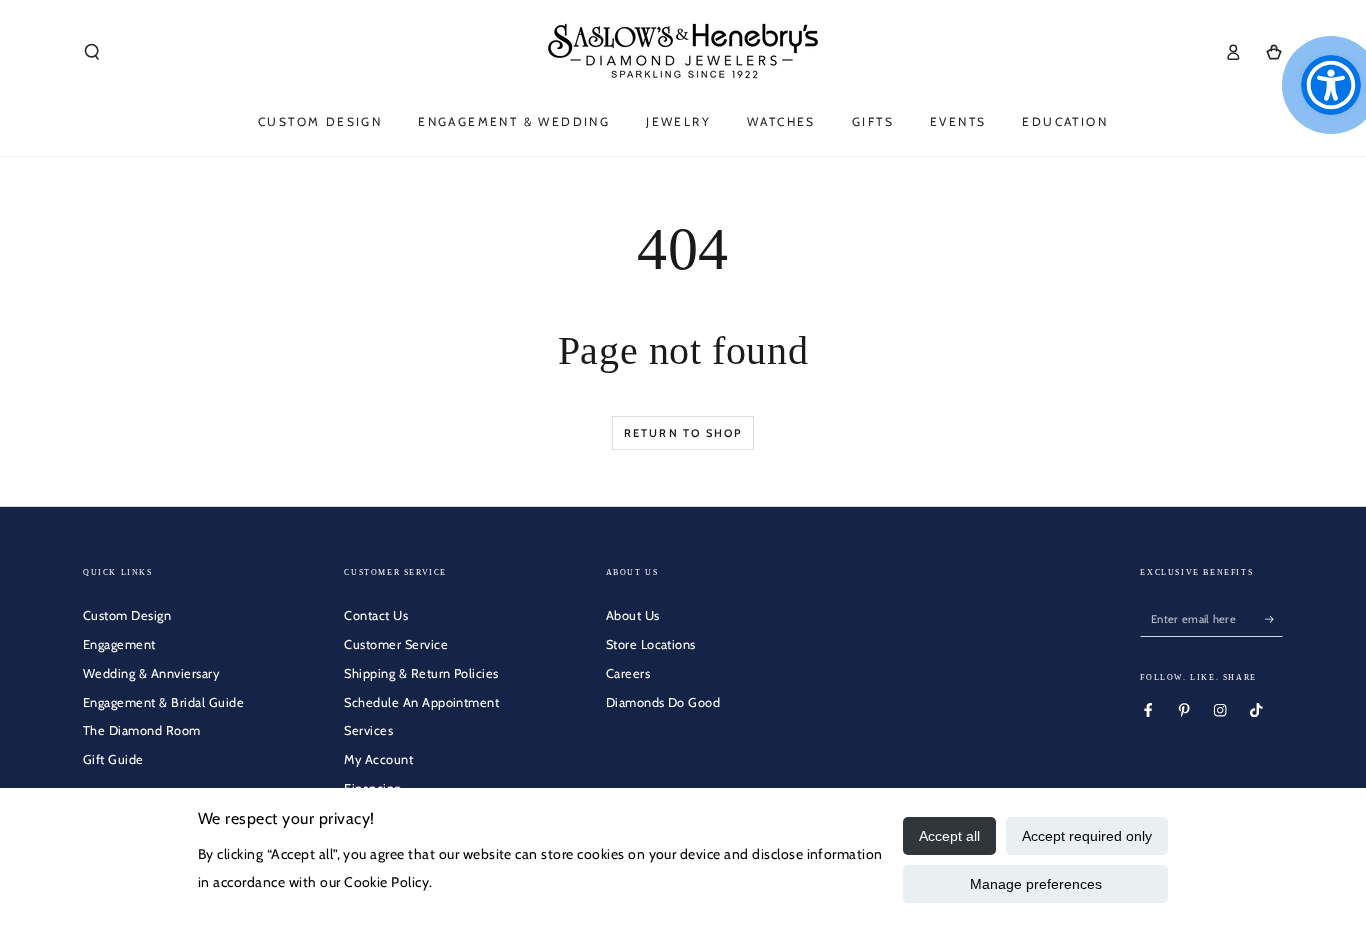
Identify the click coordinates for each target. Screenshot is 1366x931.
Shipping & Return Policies (421, 673)
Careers (628, 673)
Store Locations (651, 644)
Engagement (119, 644)
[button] (92, 51)
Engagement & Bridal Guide (163, 702)
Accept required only (1087, 836)
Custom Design (127, 615)
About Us (633, 615)
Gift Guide (113, 759)
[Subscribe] (1274, 618)
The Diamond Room (142, 730)
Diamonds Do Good (663, 702)
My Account (378, 759)
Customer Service (396, 644)
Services (368, 730)
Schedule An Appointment (421, 702)
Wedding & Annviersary (151, 673)
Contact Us (376, 615)
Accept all (949, 836)
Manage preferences (1036, 884)
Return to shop (683, 433)
